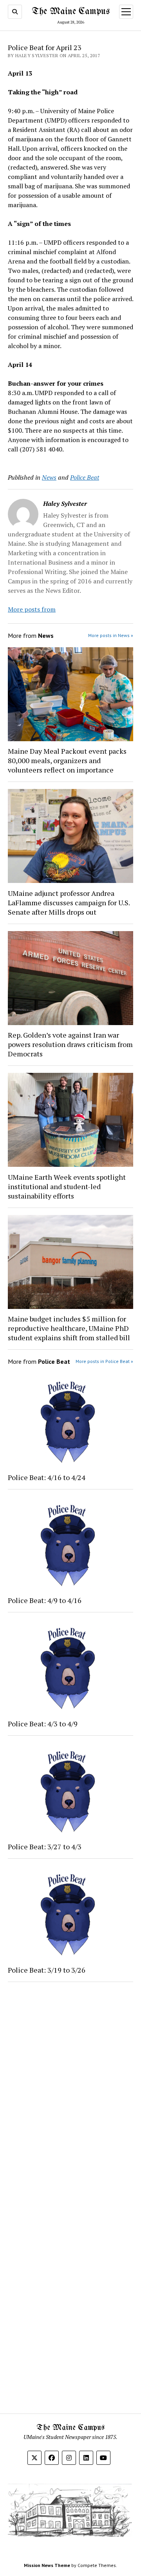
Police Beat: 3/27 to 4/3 (45, 1847)
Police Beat (85, 477)
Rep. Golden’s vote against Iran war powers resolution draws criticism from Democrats (70, 1044)
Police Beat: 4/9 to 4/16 (45, 1600)
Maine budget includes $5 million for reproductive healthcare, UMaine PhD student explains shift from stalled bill (69, 1328)
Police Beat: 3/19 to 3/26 (47, 1970)
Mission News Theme (47, 2565)
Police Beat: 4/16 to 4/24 (47, 1477)
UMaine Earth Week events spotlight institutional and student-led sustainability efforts (67, 1186)
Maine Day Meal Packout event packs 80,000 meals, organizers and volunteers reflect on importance (67, 760)
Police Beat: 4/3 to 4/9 (43, 1724)
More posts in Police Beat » (104, 1361)
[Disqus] (70, 2087)
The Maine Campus (71, 12)
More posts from (32, 609)
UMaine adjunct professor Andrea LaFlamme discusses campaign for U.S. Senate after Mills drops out (69, 903)
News (49, 477)
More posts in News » (111, 635)
